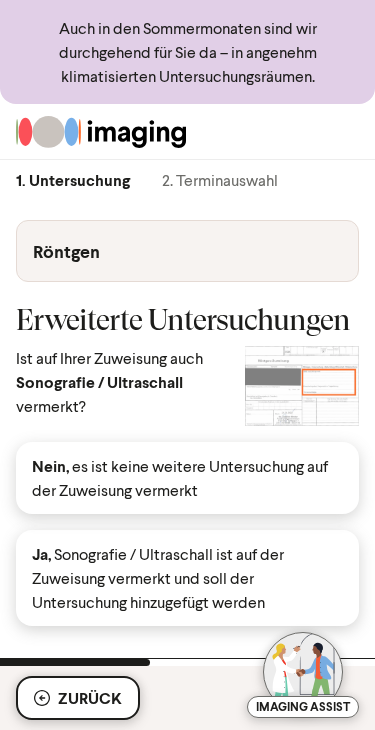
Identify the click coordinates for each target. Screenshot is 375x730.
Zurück (90, 697)
